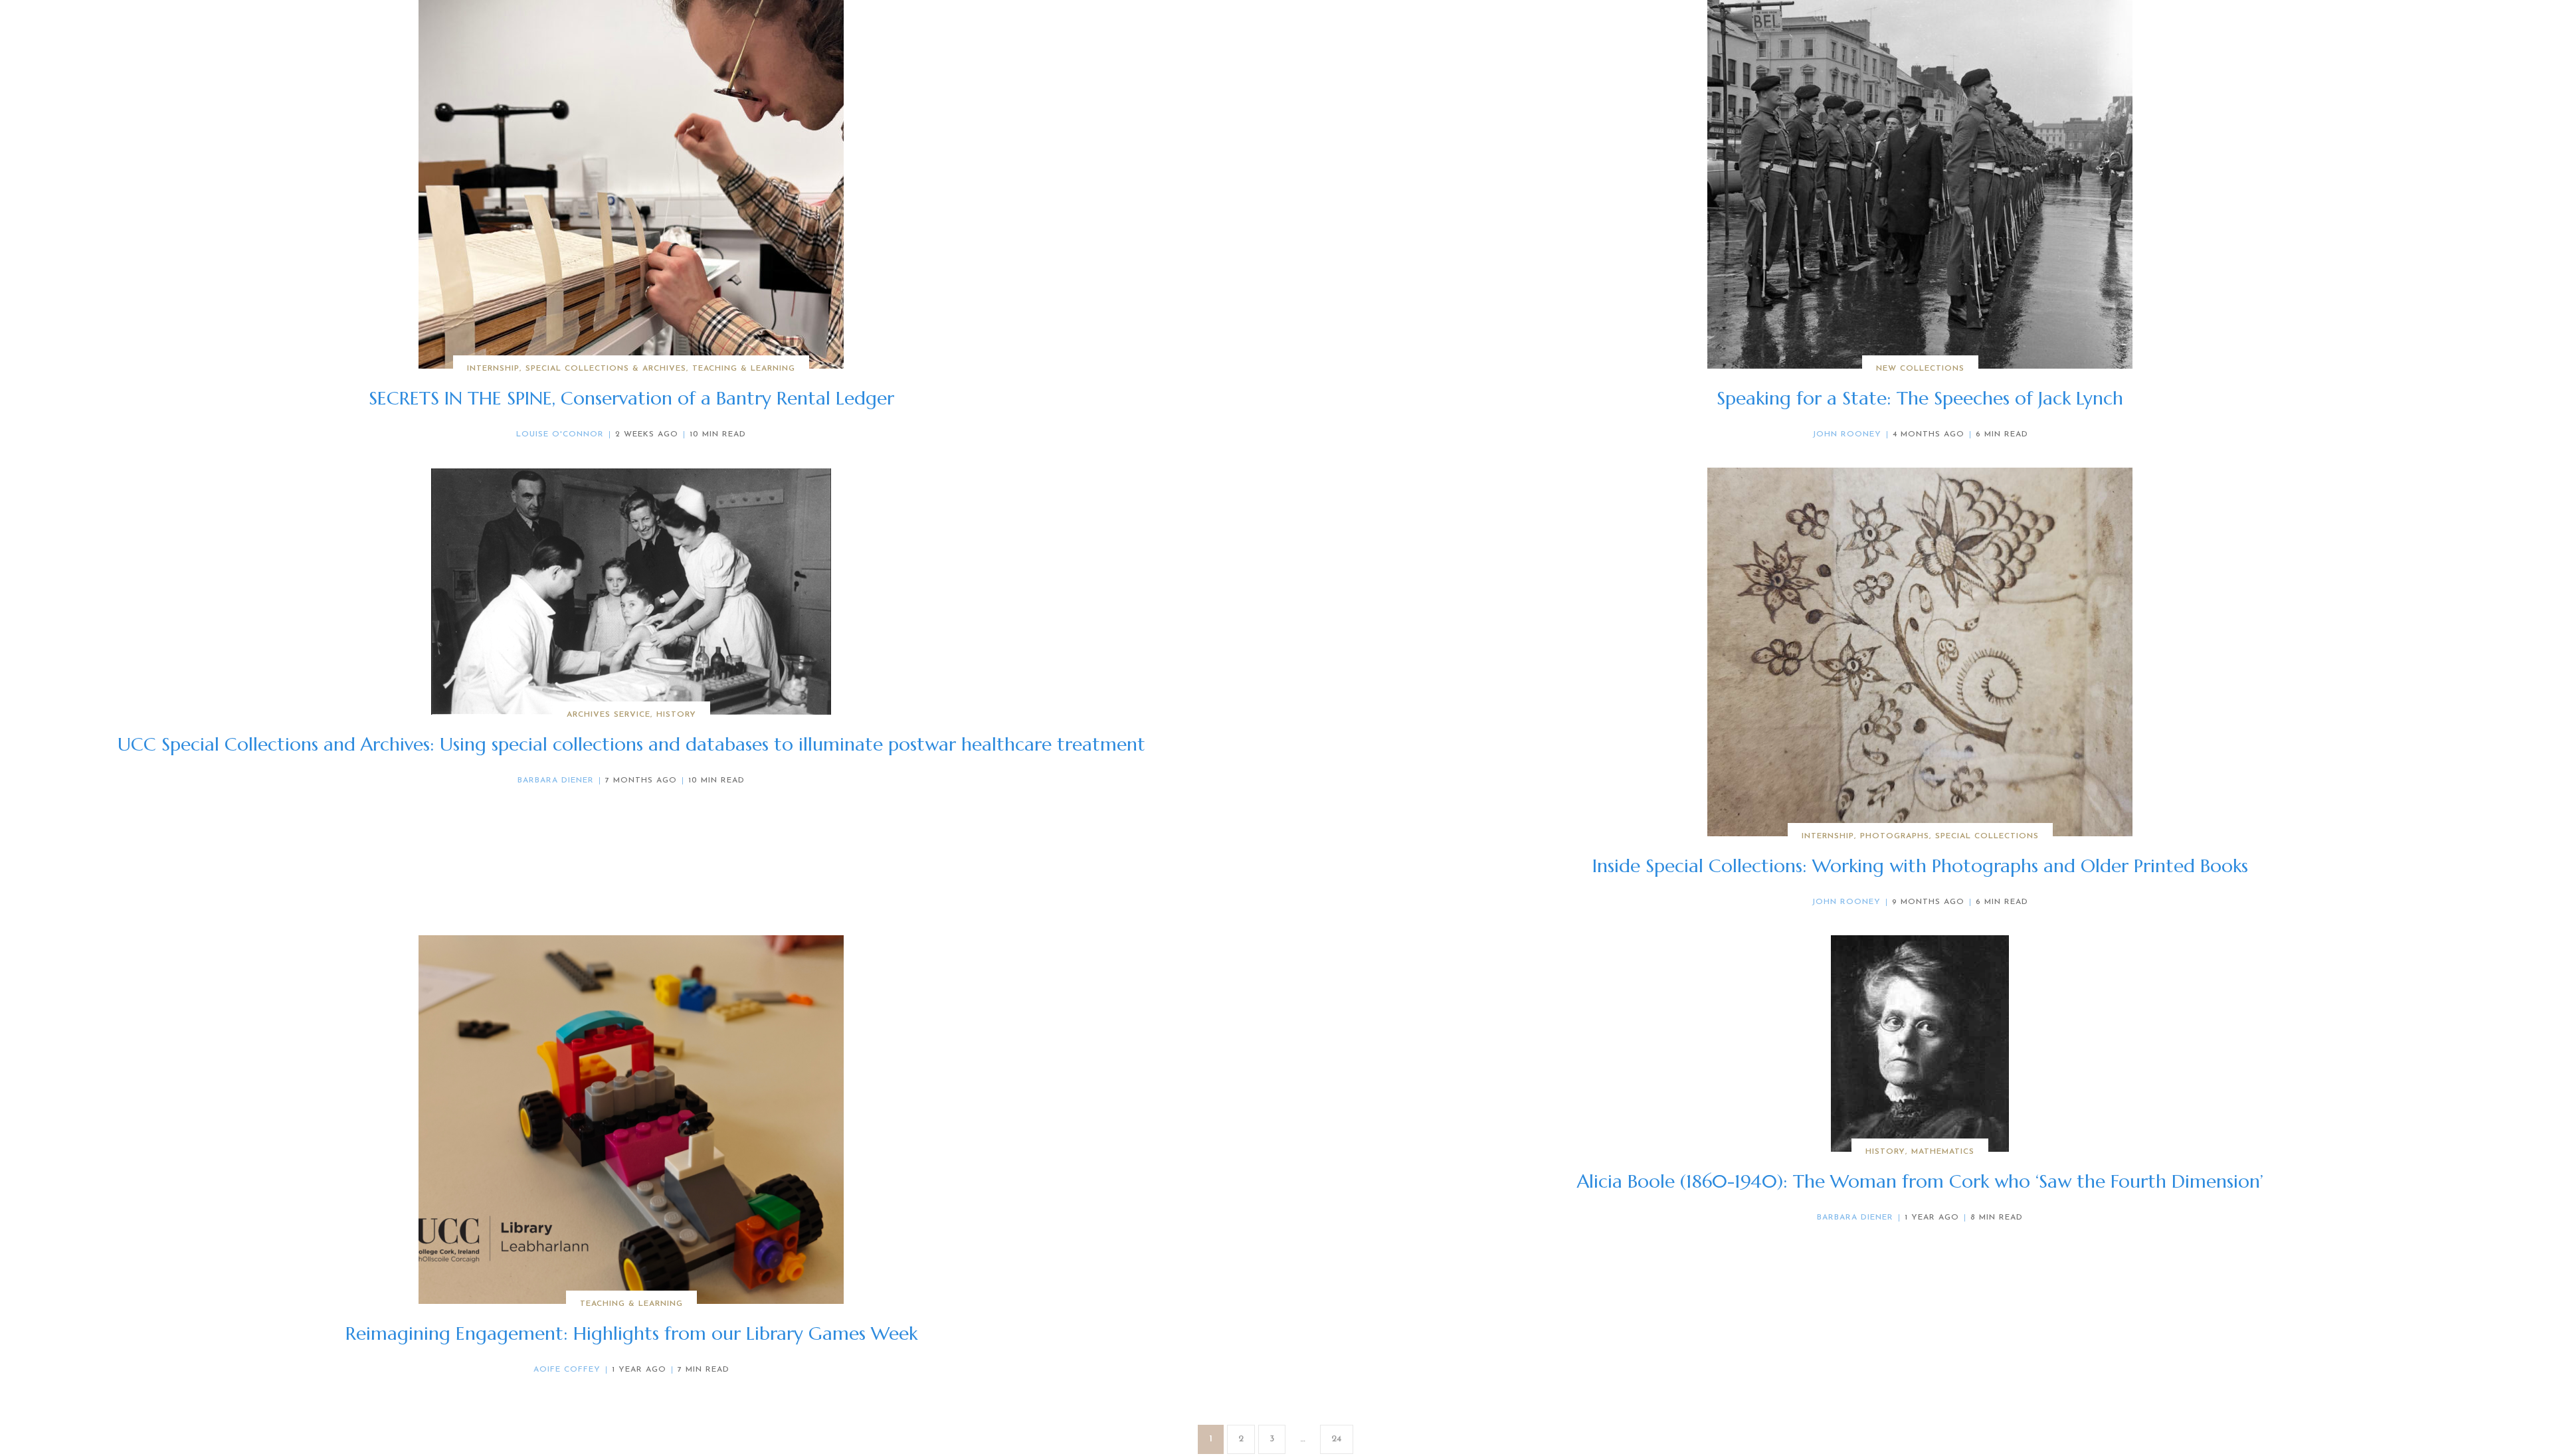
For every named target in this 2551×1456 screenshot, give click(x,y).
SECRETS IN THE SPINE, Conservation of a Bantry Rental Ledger (631, 398)
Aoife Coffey (567, 1370)
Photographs (1895, 836)
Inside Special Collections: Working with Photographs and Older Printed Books (1920, 866)
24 (1337, 1439)
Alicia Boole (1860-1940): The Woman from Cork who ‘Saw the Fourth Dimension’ (1920, 1181)
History (676, 715)
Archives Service (609, 715)
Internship (493, 369)
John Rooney (1847, 434)
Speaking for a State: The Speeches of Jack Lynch (1920, 398)
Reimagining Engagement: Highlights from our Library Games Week (631, 1333)
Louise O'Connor (560, 434)
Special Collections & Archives (606, 369)
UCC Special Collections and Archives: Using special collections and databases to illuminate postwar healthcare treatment (631, 744)
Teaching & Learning (744, 369)
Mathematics (1943, 1152)
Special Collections (1987, 836)
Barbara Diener (556, 780)
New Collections (1920, 369)
